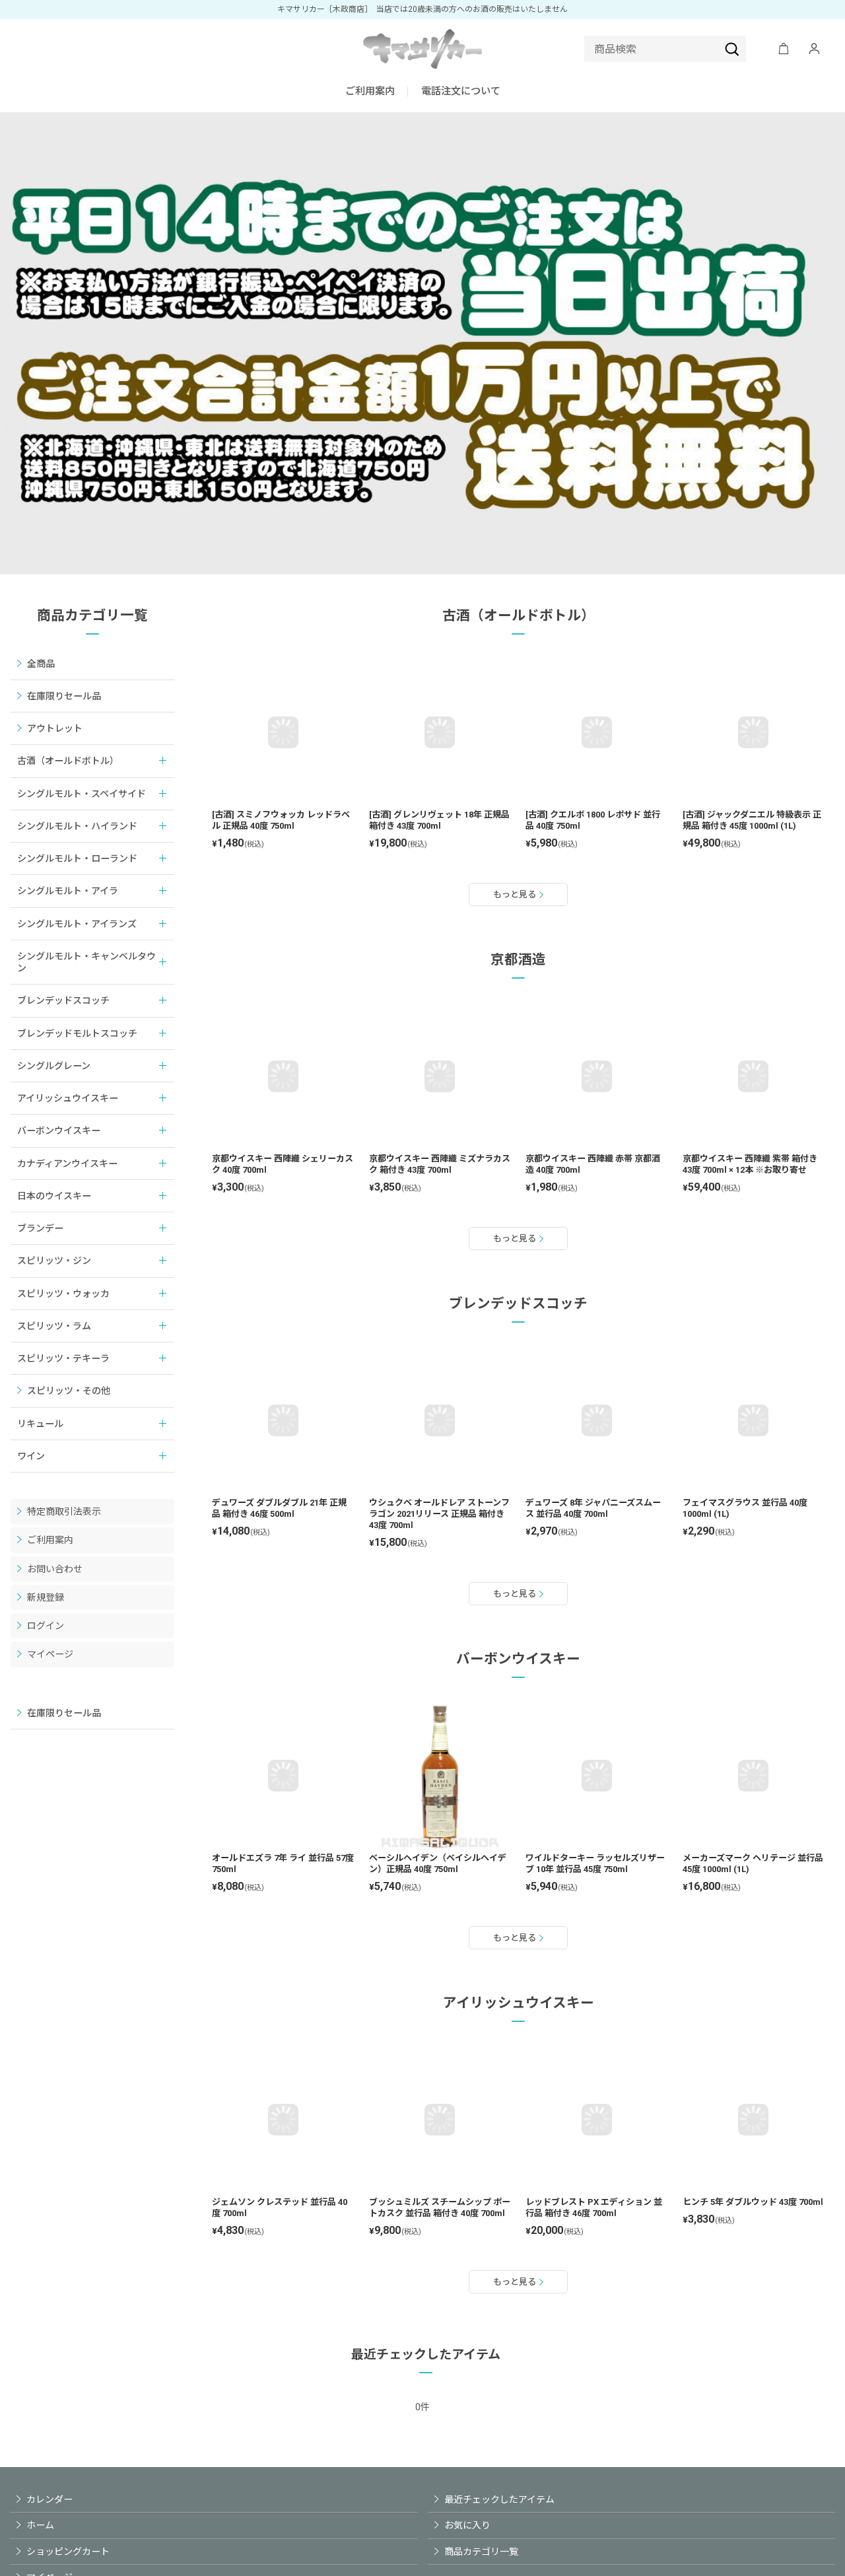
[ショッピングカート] (784, 49)
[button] (461, 92)
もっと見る (515, 894)
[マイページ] (814, 49)
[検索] (732, 49)
